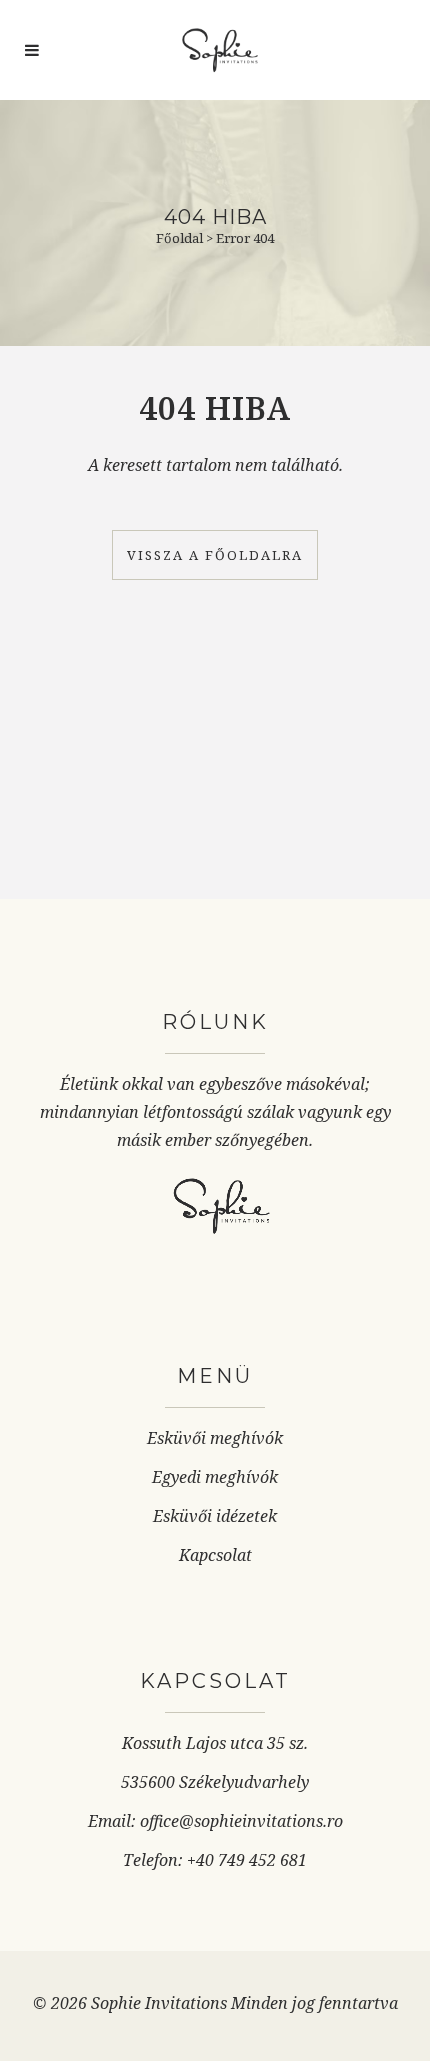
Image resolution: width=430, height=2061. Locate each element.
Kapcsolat (215, 1555)
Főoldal (179, 238)
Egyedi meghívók (215, 1477)
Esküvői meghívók (215, 1438)
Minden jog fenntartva (314, 2003)
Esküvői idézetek (215, 1516)
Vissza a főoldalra (215, 555)
